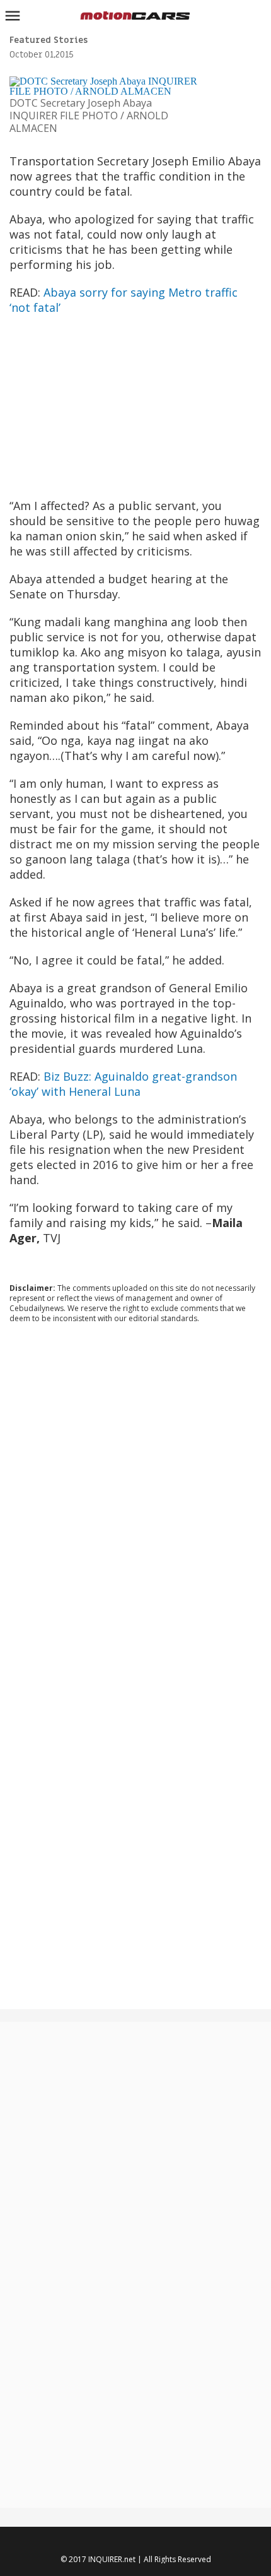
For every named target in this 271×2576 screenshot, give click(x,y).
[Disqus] (135, 1504)
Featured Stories (49, 40)
